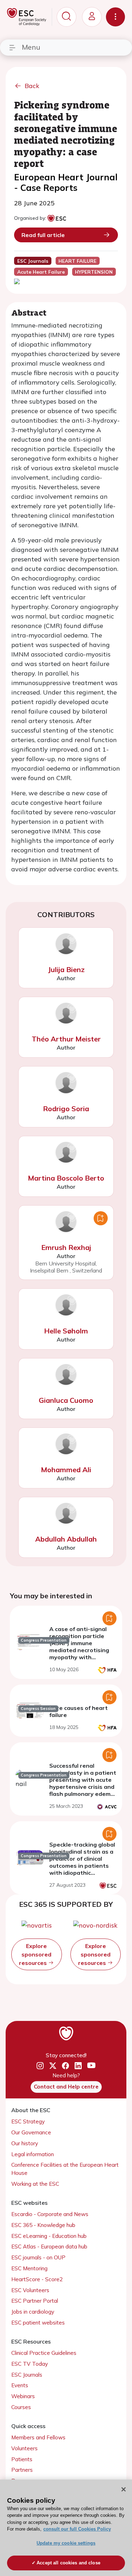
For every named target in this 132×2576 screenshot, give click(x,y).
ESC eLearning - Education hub (49, 2236)
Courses (21, 2407)
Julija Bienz (66, 969)
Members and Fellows (38, 2437)
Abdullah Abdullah (66, 1539)
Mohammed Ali (66, 1470)
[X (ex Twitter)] (53, 2066)
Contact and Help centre (66, 2087)
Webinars (23, 2396)
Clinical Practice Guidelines (44, 2353)
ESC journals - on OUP (38, 2257)
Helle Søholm (66, 1331)
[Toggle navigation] (115, 17)
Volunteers (24, 2448)
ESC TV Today (30, 2364)
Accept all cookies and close (68, 2563)
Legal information (33, 2154)
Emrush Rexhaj (66, 1247)
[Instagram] (40, 2066)
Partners (22, 2470)
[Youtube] (91, 2066)
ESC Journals (27, 2375)
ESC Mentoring (29, 2268)
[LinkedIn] (78, 2066)
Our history (25, 2143)
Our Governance (31, 2132)
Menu (31, 47)
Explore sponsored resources (35, 1954)
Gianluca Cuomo (66, 1400)
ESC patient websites (38, 2323)
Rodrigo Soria (66, 1109)
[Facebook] (65, 2066)
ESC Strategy (28, 2121)
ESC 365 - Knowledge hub (43, 2225)
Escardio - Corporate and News (50, 2214)
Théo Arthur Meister (66, 1039)
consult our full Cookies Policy (77, 2529)
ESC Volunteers (30, 2290)
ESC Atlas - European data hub (49, 2247)
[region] (66, 2528)
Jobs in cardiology (33, 2312)
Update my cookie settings (66, 2543)
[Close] (124, 2489)
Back (32, 86)
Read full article (43, 235)
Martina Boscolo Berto (66, 1178)
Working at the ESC (35, 2184)
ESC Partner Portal (35, 2301)
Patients (22, 2459)
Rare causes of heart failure (78, 1711)
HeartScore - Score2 (37, 2279)
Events (20, 2385)
